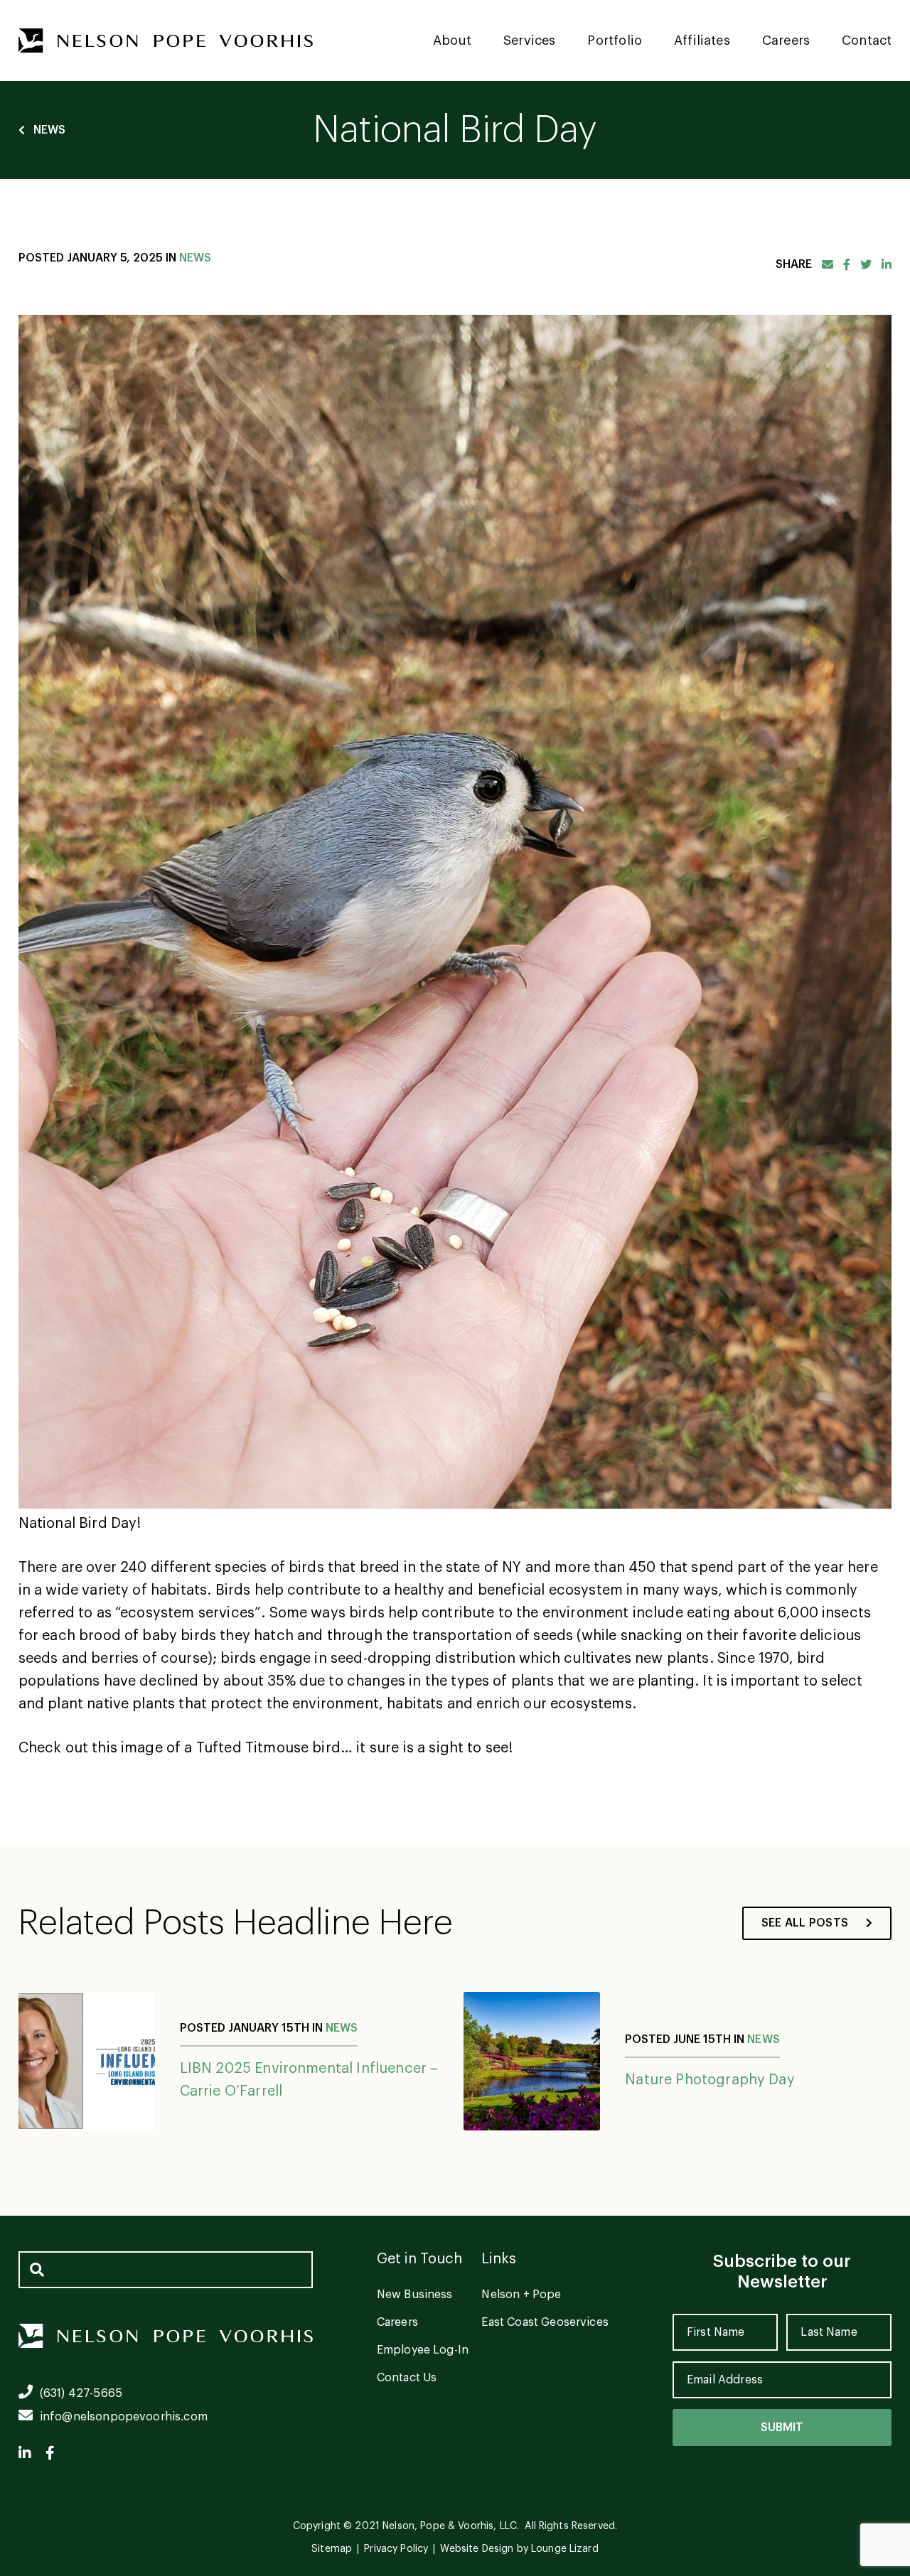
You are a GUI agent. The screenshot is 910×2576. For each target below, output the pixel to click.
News (50, 130)
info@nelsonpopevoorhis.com (124, 2417)
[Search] (37, 2270)
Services (529, 41)
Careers (786, 41)
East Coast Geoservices (545, 2322)
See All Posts (805, 1923)
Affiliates (702, 41)
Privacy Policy (396, 2549)
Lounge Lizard (565, 2549)
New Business (415, 2295)
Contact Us (407, 2378)
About (452, 41)
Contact (867, 41)
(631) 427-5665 (81, 2393)
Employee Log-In (423, 2350)
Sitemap (332, 2549)
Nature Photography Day (710, 2080)
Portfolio (615, 41)
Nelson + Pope (521, 2295)
